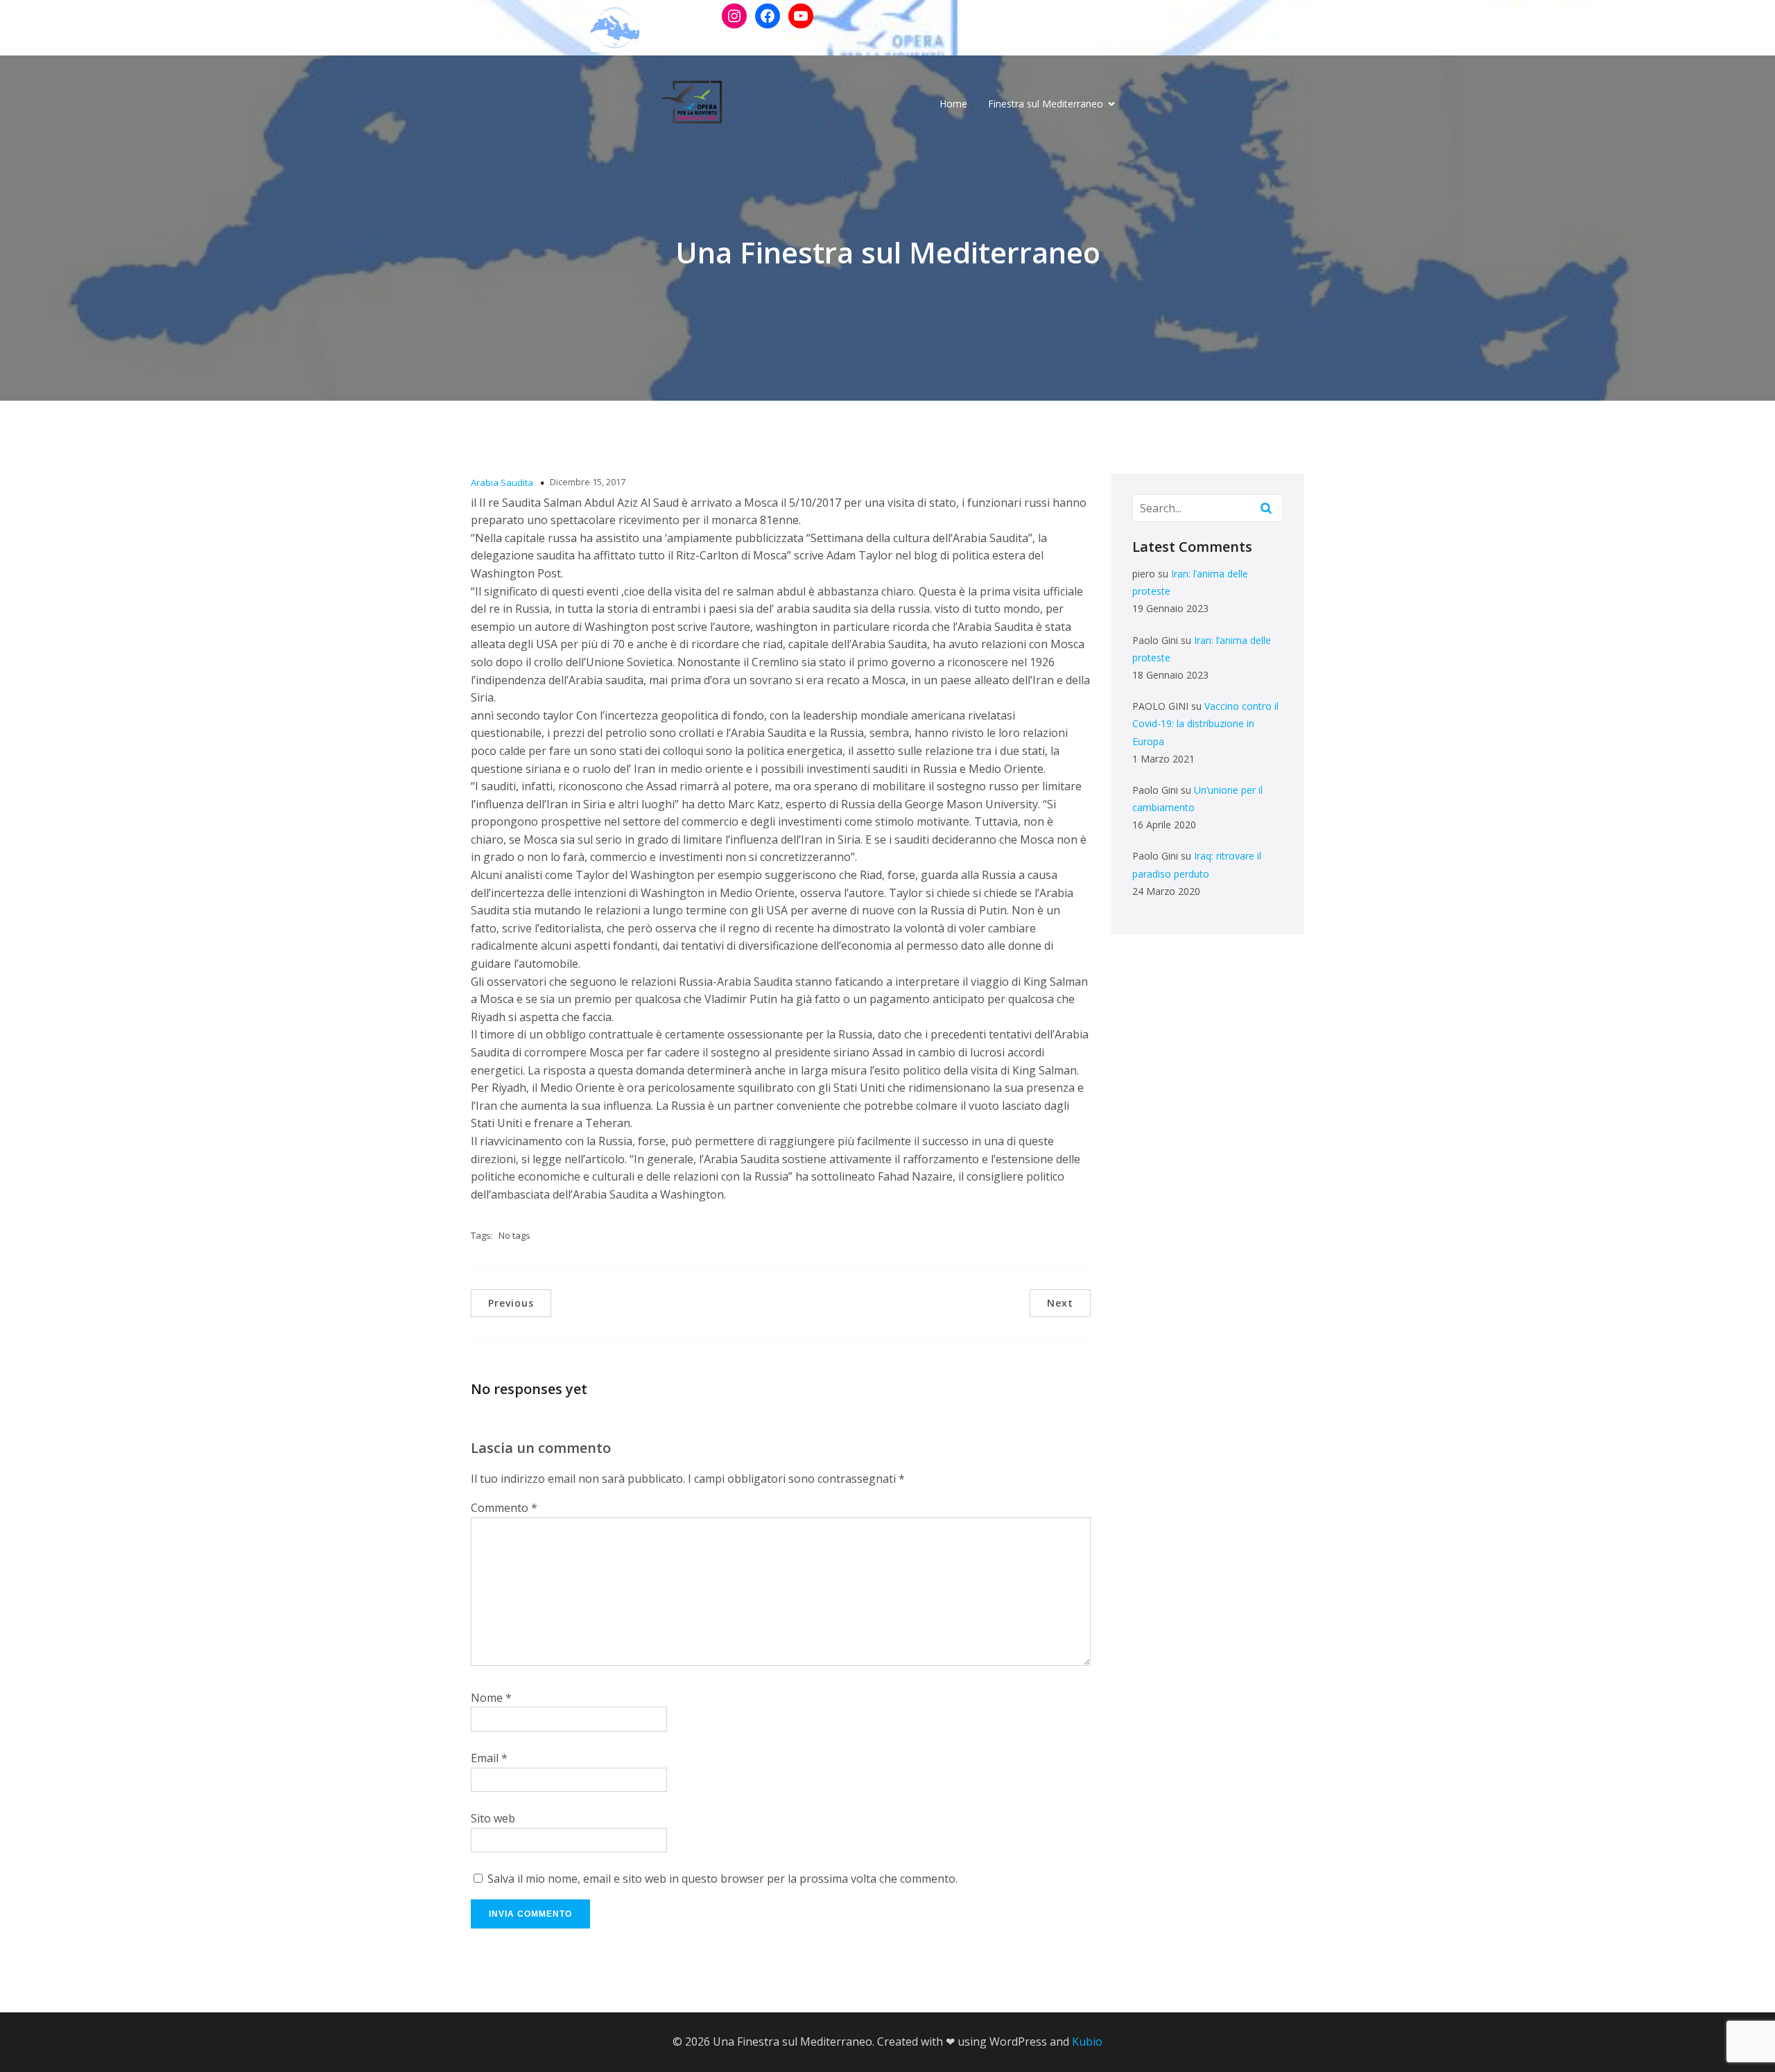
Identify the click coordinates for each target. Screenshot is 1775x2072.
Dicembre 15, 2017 (588, 482)
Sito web (493, 1818)
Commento (504, 1508)
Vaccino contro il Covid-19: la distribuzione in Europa (1205, 723)
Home (953, 104)
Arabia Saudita (502, 482)
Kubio (1087, 2041)
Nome (491, 1698)
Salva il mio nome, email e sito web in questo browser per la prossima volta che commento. (722, 1879)
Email (489, 1758)
